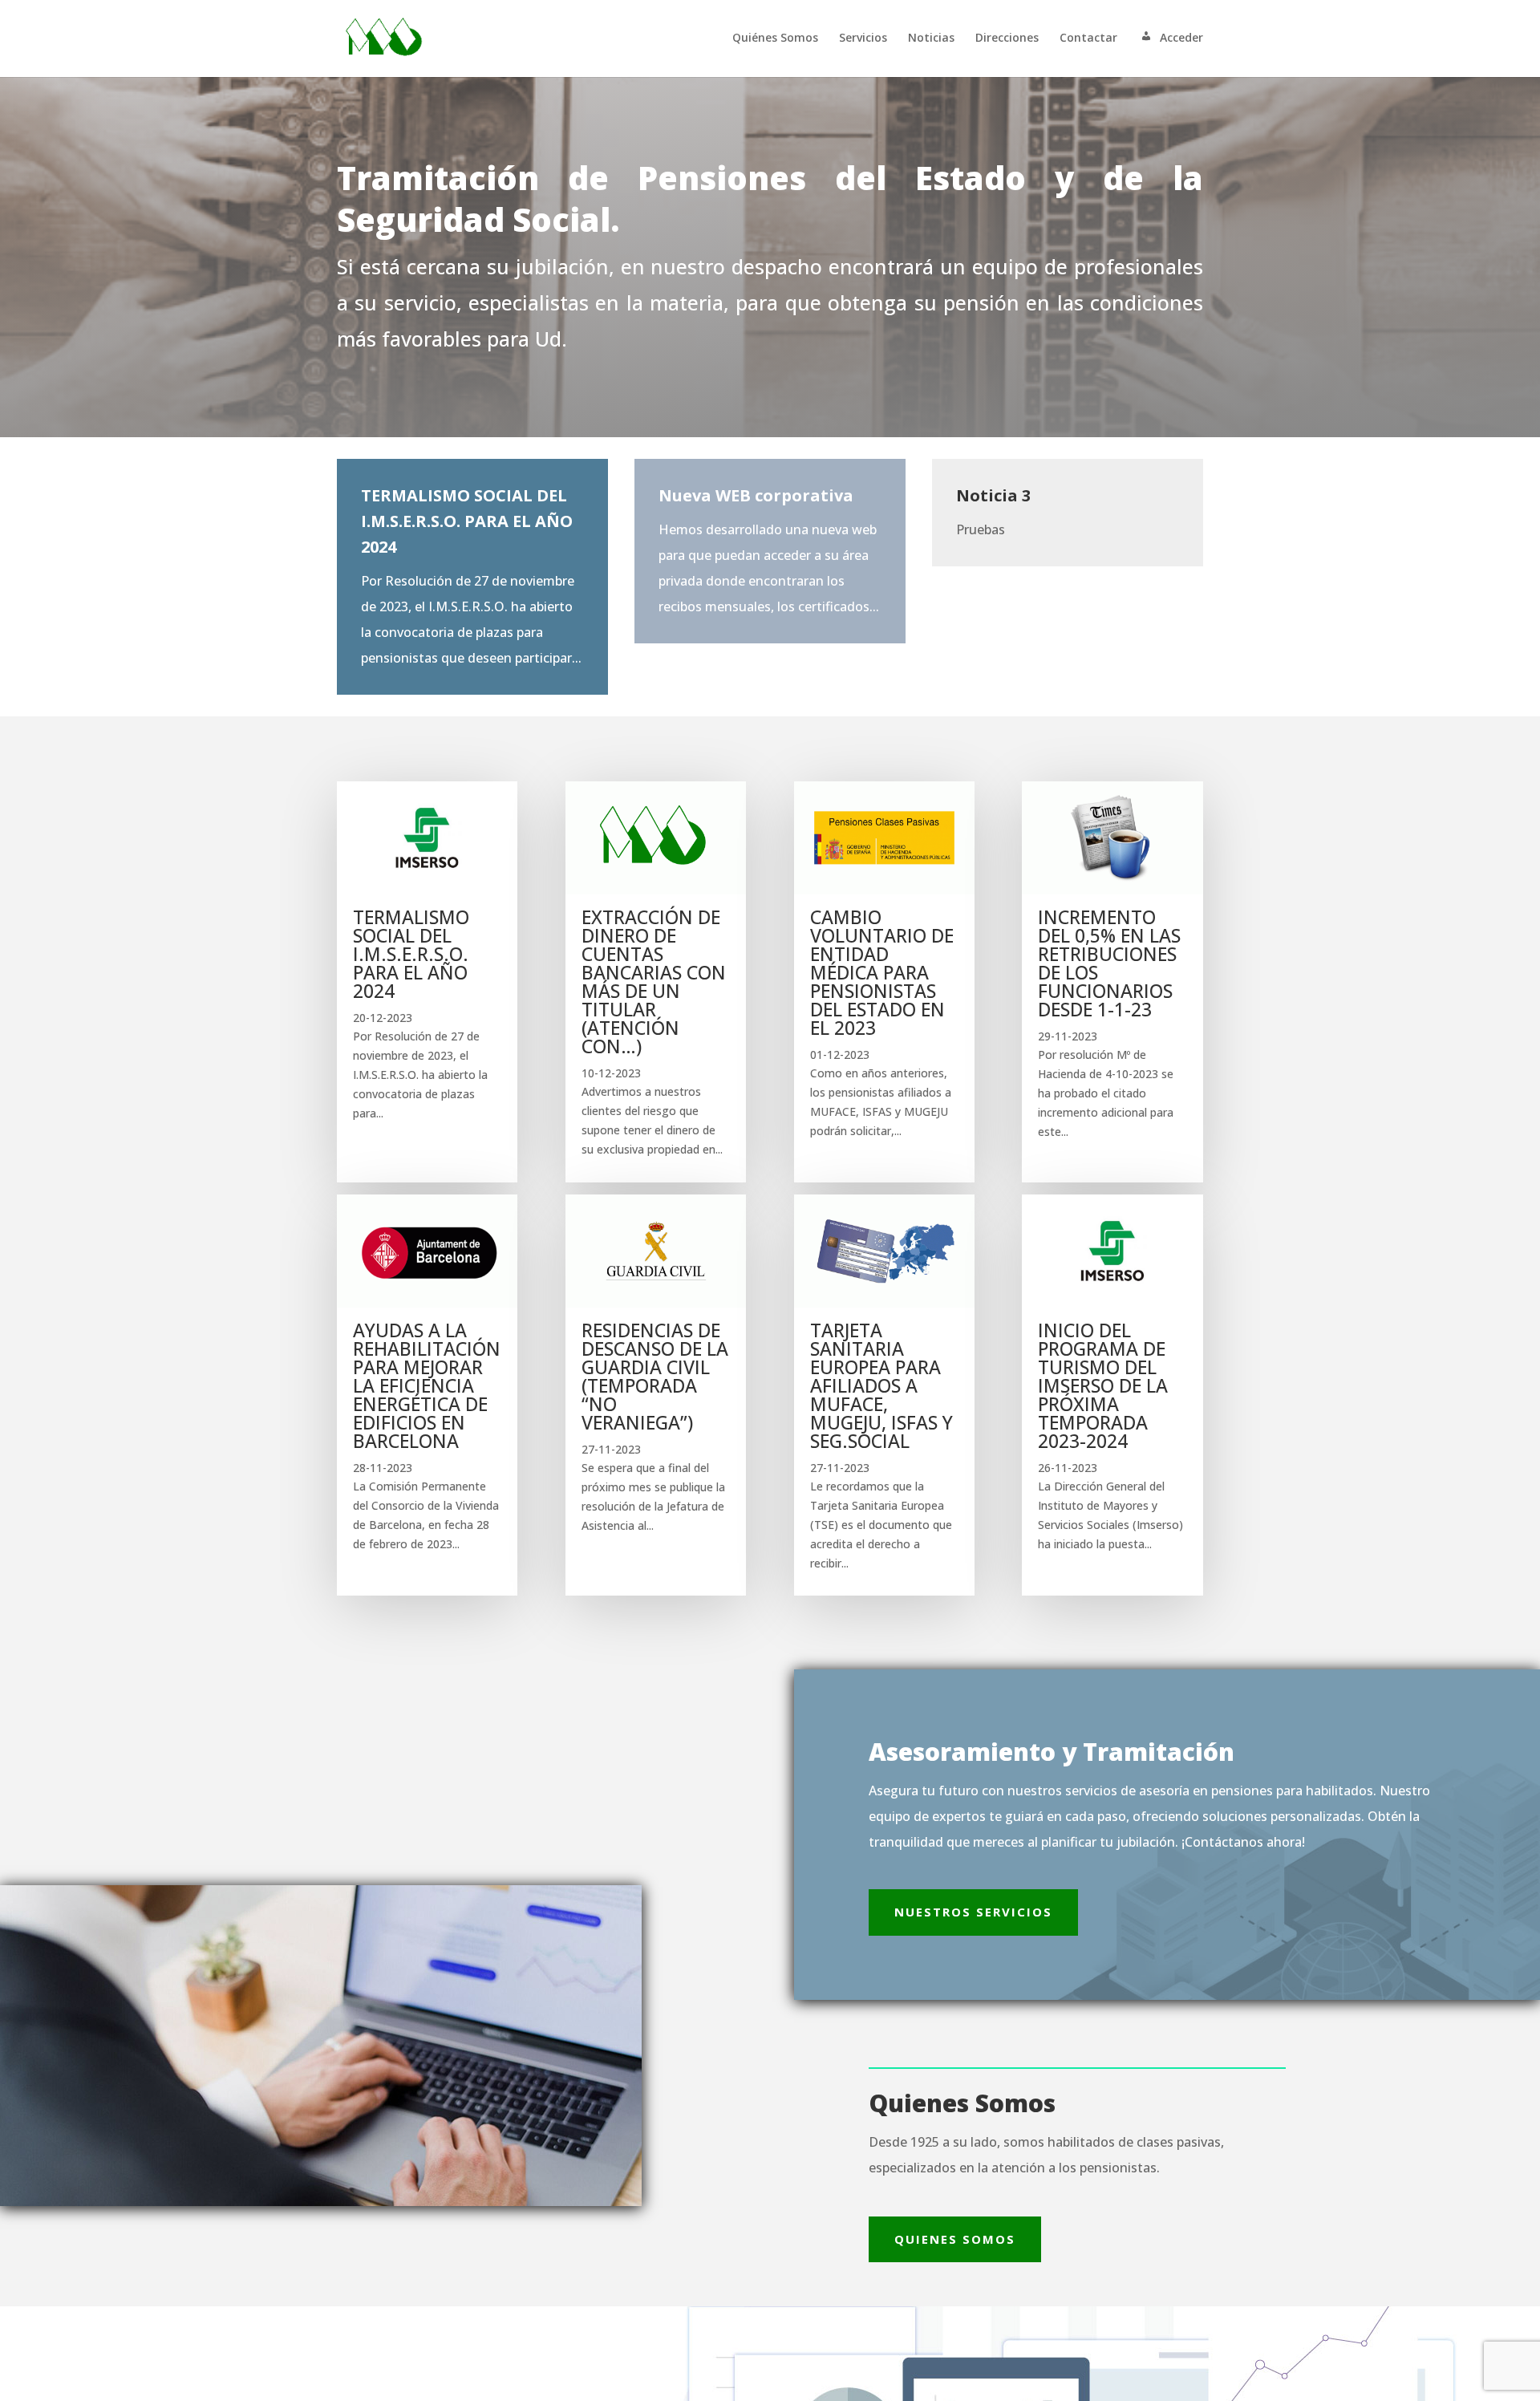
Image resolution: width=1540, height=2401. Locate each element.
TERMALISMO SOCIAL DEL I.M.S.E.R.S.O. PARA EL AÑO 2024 (411, 954)
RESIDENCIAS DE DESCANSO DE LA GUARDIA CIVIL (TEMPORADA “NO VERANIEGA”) (655, 1376)
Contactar (1088, 39)
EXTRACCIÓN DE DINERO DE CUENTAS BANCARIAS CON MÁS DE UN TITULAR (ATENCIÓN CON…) (654, 981)
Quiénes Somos (775, 39)
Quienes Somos (955, 2239)
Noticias (931, 39)
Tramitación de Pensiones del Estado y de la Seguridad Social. (770, 199)
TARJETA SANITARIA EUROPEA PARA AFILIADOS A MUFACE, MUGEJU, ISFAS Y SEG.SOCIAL (881, 1385)
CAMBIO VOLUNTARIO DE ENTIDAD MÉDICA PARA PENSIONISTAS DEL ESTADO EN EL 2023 (882, 972)
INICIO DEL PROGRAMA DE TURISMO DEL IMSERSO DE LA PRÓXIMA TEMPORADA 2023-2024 (1103, 1385)
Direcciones (1007, 39)
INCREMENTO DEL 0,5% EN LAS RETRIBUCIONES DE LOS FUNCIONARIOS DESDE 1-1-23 (1109, 963)
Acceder (1181, 38)
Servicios (863, 39)
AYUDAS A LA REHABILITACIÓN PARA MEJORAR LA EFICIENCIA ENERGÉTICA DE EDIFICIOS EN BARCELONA (427, 1385)
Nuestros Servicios (973, 1912)
